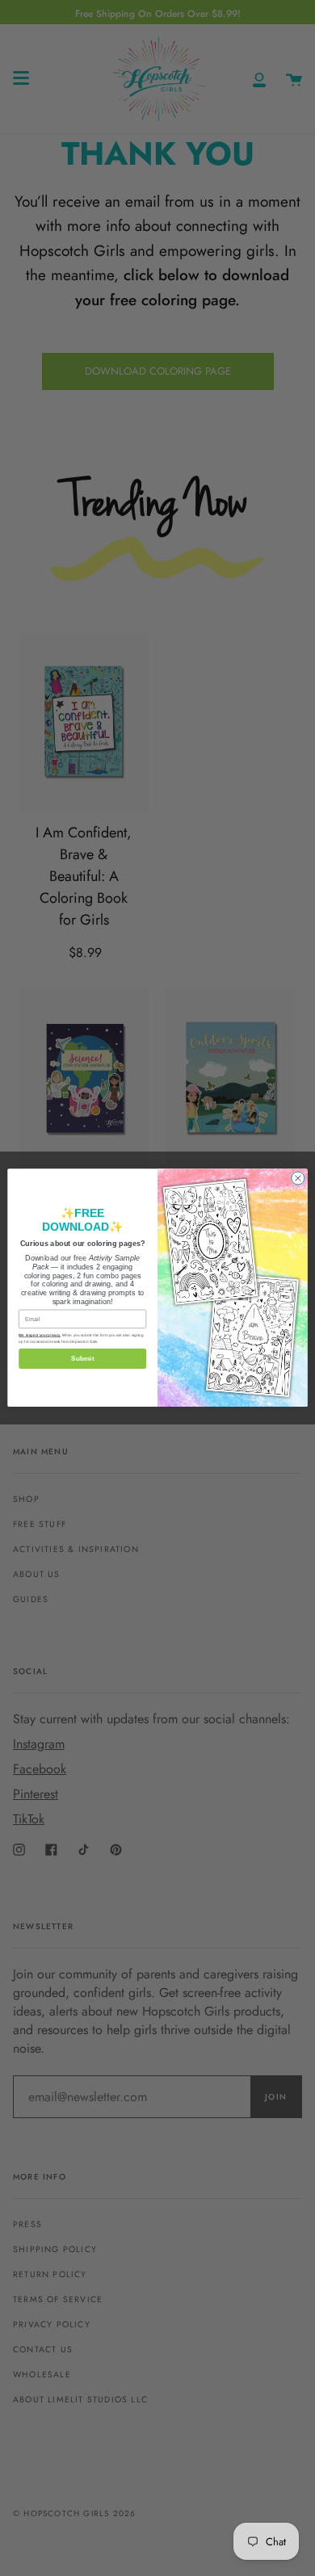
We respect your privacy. (40, 1336)
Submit (82, 1359)
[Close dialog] (298, 1178)
